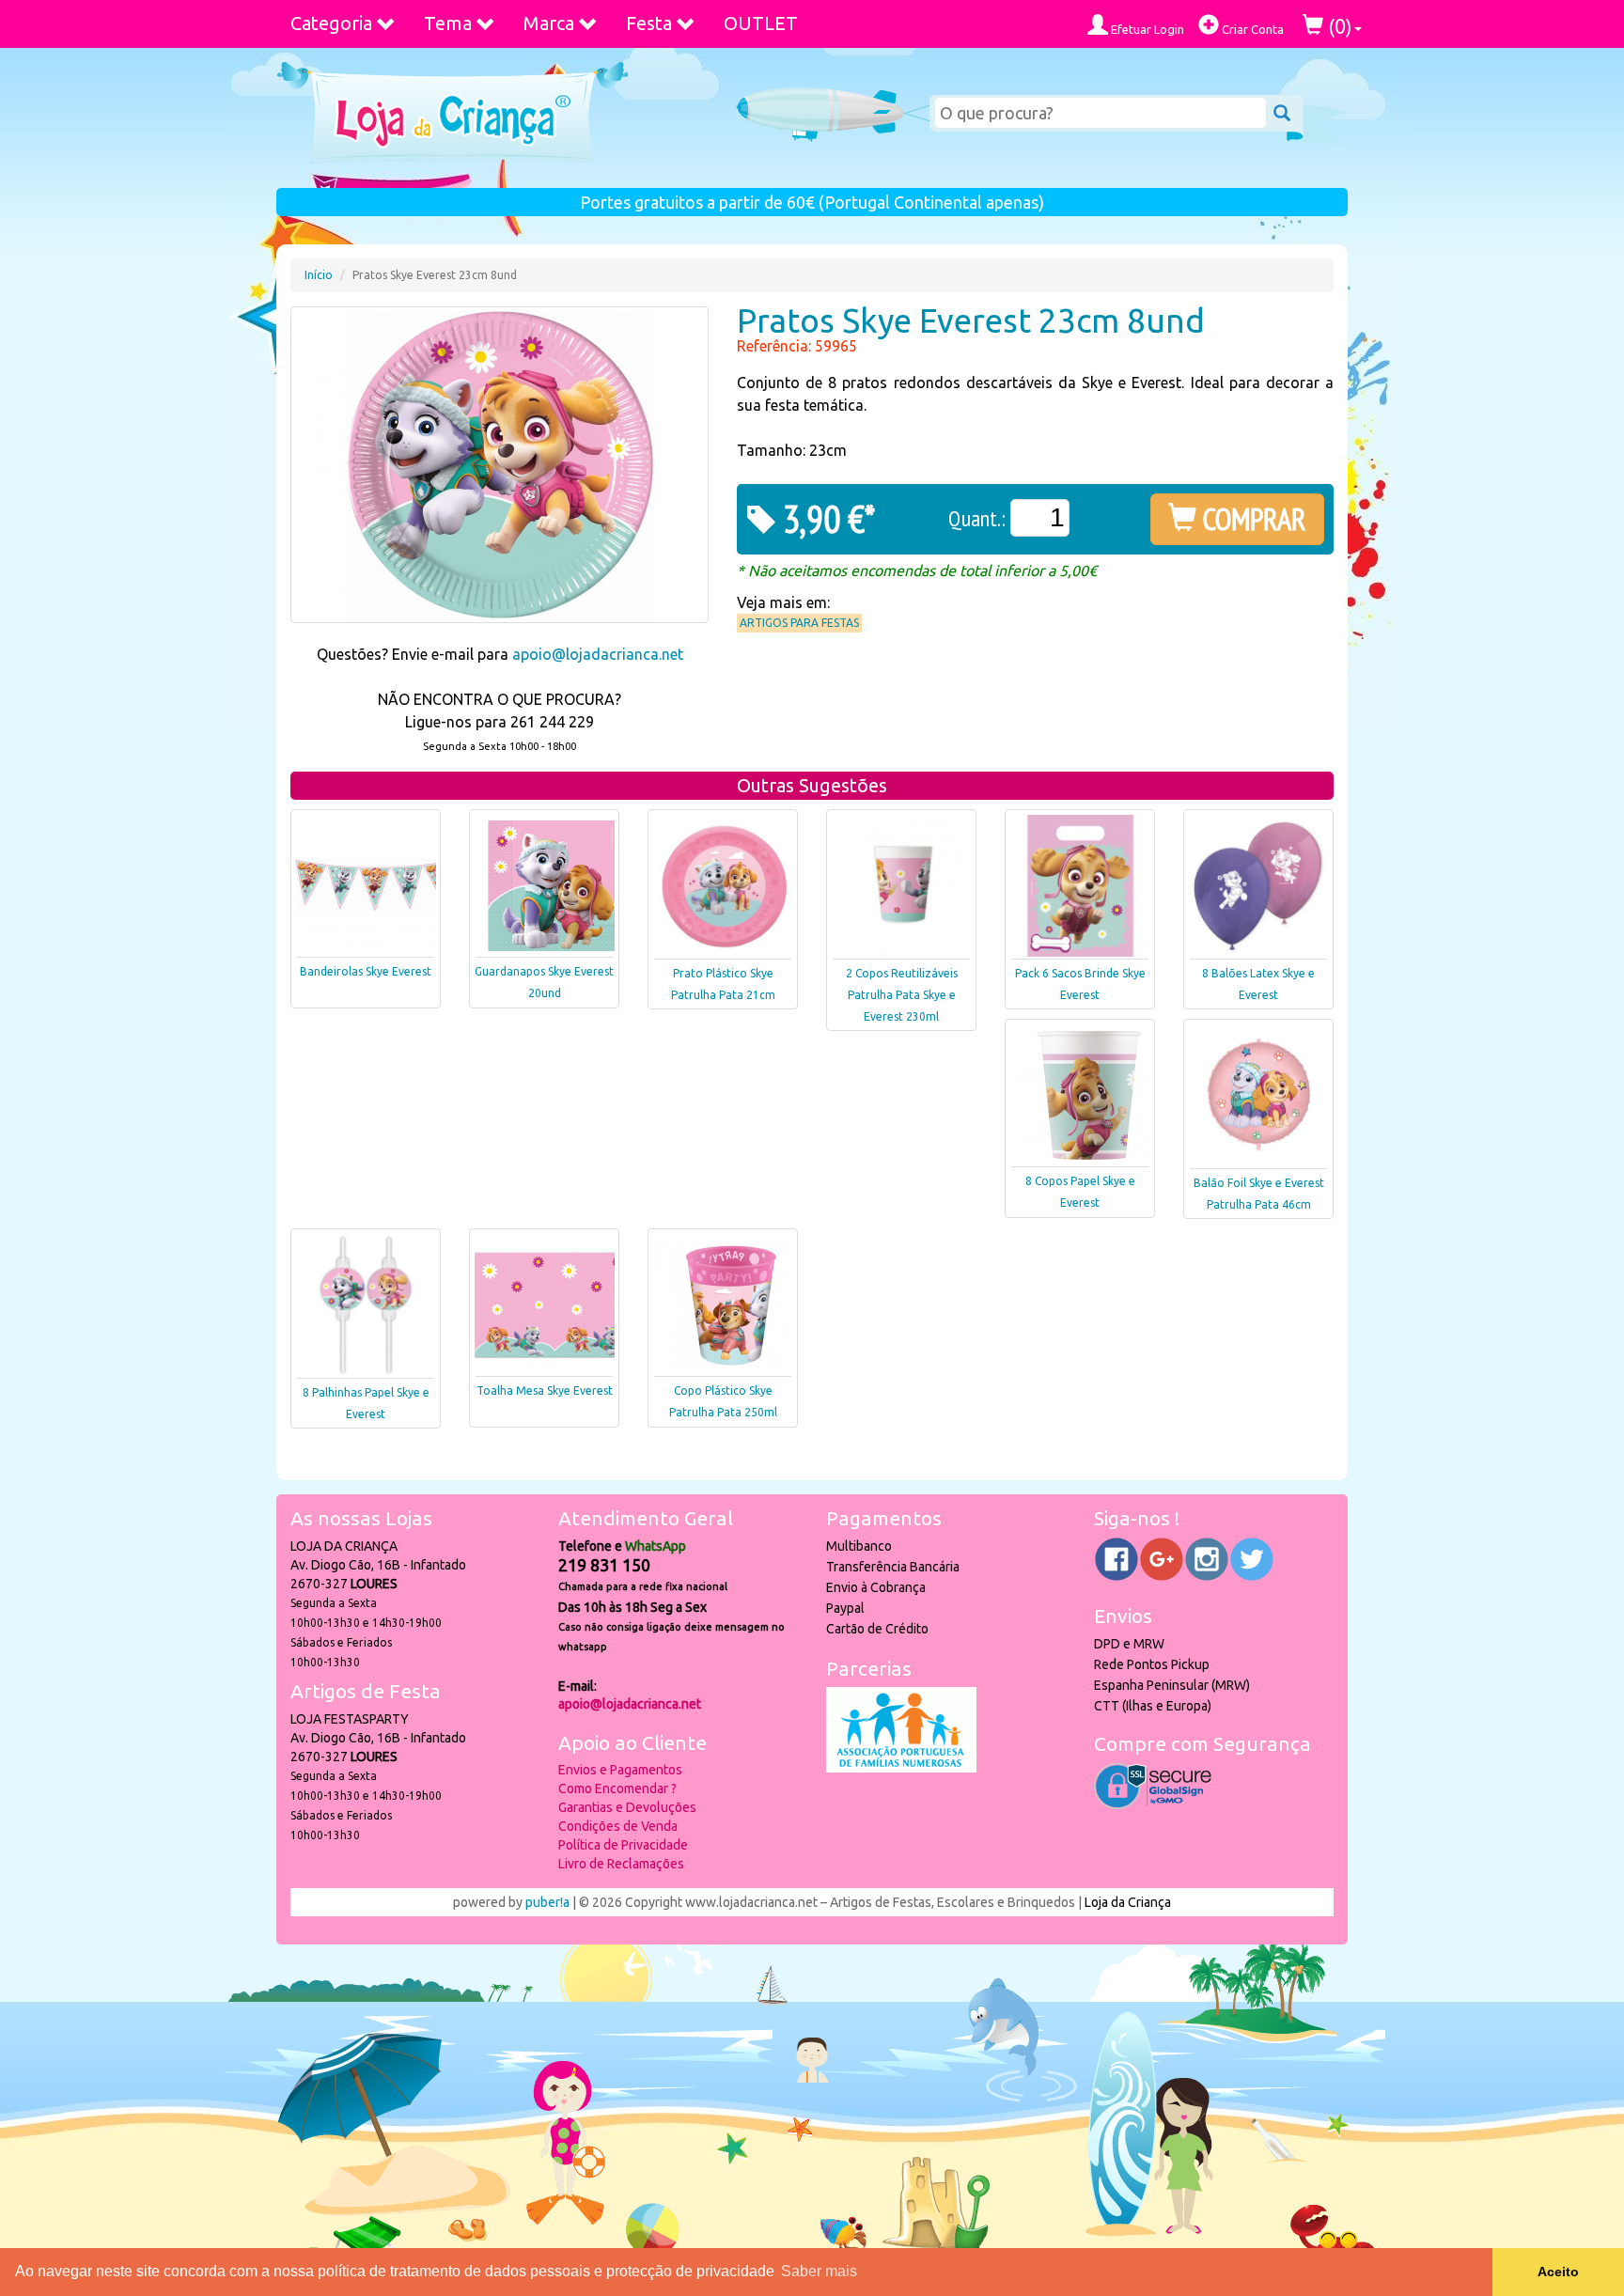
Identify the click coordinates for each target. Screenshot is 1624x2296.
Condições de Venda (618, 1826)
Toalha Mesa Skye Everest (545, 1390)
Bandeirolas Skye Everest (366, 971)
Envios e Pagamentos (620, 1770)
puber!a (547, 1902)
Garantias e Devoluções (627, 1807)
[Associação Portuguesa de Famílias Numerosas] (901, 1768)
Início (319, 275)
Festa (649, 23)
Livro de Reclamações (621, 1864)
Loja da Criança (1128, 1902)
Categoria (331, 23)
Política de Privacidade (623, 1845)
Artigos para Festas (799, 623)
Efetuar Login (1146, 29)
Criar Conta (1251, 29)
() (1338, 26)
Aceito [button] (1558, 2272)
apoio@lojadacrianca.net (598, 654)
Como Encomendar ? (617, 1788)
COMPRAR (1251, 519)
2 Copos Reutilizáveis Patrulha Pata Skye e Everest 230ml (902, 995)
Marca (549, 23)
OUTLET (761, 23)
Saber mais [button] (819, 2271)
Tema (448, 23)
